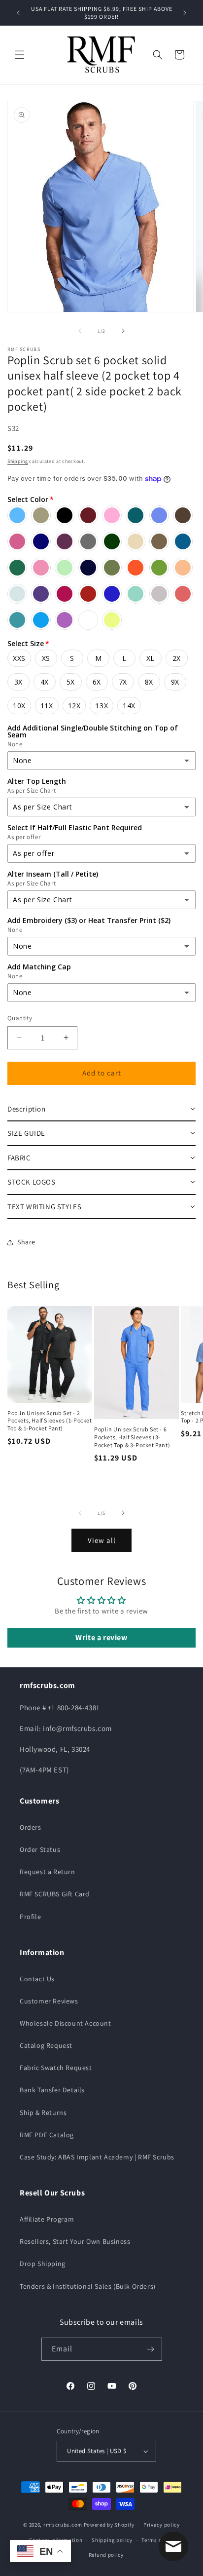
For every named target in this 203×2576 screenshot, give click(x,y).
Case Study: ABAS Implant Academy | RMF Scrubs (97, 2157)
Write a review (101, 1637)
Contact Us (37, 1979)
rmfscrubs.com (63, 2525)
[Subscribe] (151, 2349)
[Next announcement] (185, 13)
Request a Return (48, 1872)
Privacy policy (162, 2525)
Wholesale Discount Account (66, 2023)
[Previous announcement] (18, 13)
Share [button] (26, 1242)
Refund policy (106, 2555)
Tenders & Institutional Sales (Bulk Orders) (88, 2286)
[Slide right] (123, 331)
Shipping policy (112, 2540)
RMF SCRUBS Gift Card (55, 1894)
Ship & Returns (43, 2113)
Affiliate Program (47, 2219)
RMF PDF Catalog (47, 2135)
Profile (30, 1917)
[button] (20, 55)
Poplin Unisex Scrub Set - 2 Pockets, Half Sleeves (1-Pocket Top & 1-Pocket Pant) (50, 1421)
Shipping (18, 461)
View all (102, 1540)
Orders (31, 1827)
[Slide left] (80, 331)
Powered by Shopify (109, 2525)
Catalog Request (46, 2045)
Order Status (40, 1849)
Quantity (20, 1018)
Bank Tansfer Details (52, 2090)
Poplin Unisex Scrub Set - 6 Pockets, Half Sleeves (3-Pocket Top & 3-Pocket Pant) (132, 1437)
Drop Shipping (43, 2264)
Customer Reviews (49, 2001)
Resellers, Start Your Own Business (75, 2241)
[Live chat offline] (173, 2546)
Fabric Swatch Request (56, 2068)
